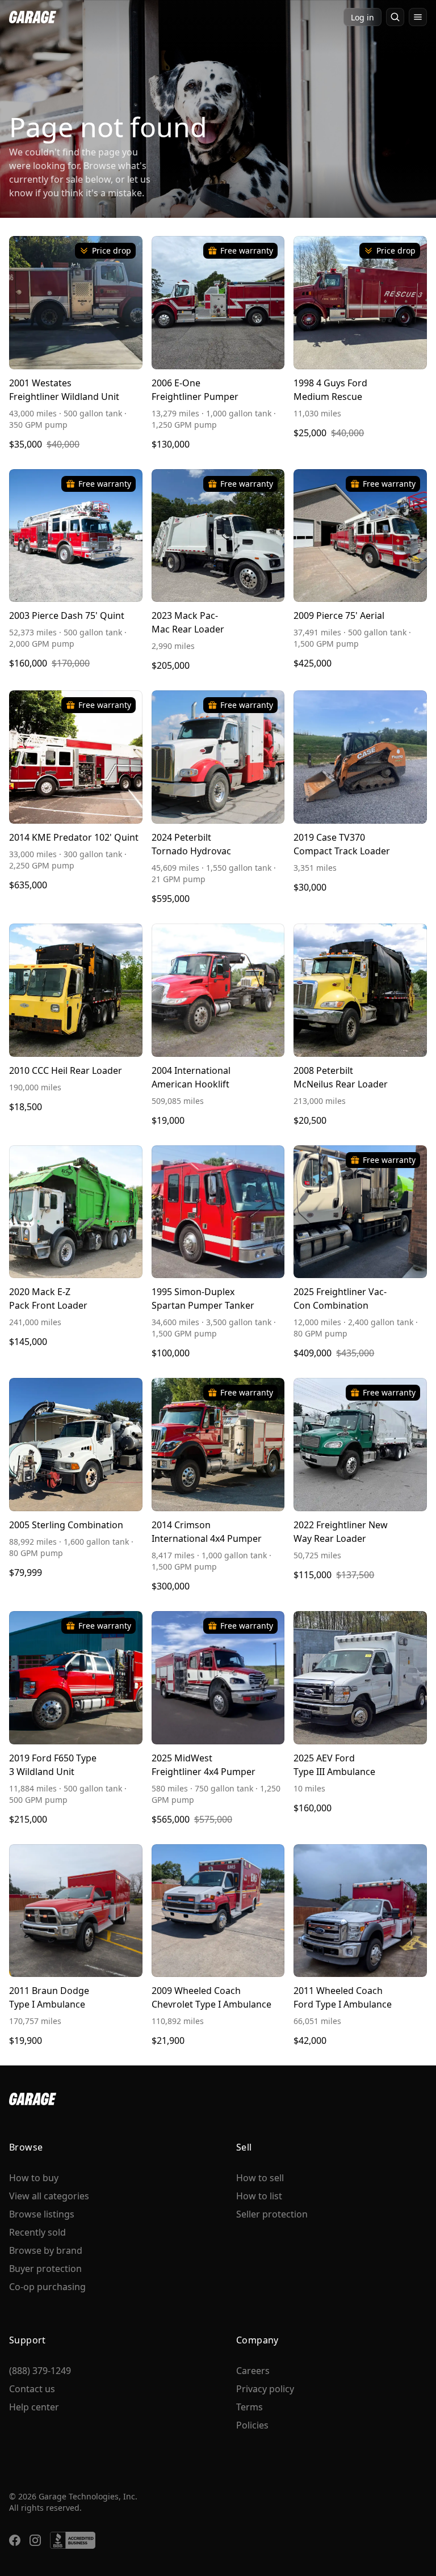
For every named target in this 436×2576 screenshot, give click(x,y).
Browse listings (42, 2214)
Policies (252, 2425)
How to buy (34, 2178)
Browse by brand (46, 2250)
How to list (259, 2196)
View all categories (49, 2196)
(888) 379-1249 (40, 2371)
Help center (34, 2407)
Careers (253, 2371)
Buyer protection (45, 2269)
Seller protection (272, 2214)
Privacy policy (265, 2389)
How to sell (260, 2178)
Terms (250, 2407)
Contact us (32, 2389)
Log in (362, 17)
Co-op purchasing (47, 2287)
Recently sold (37, 2232)
